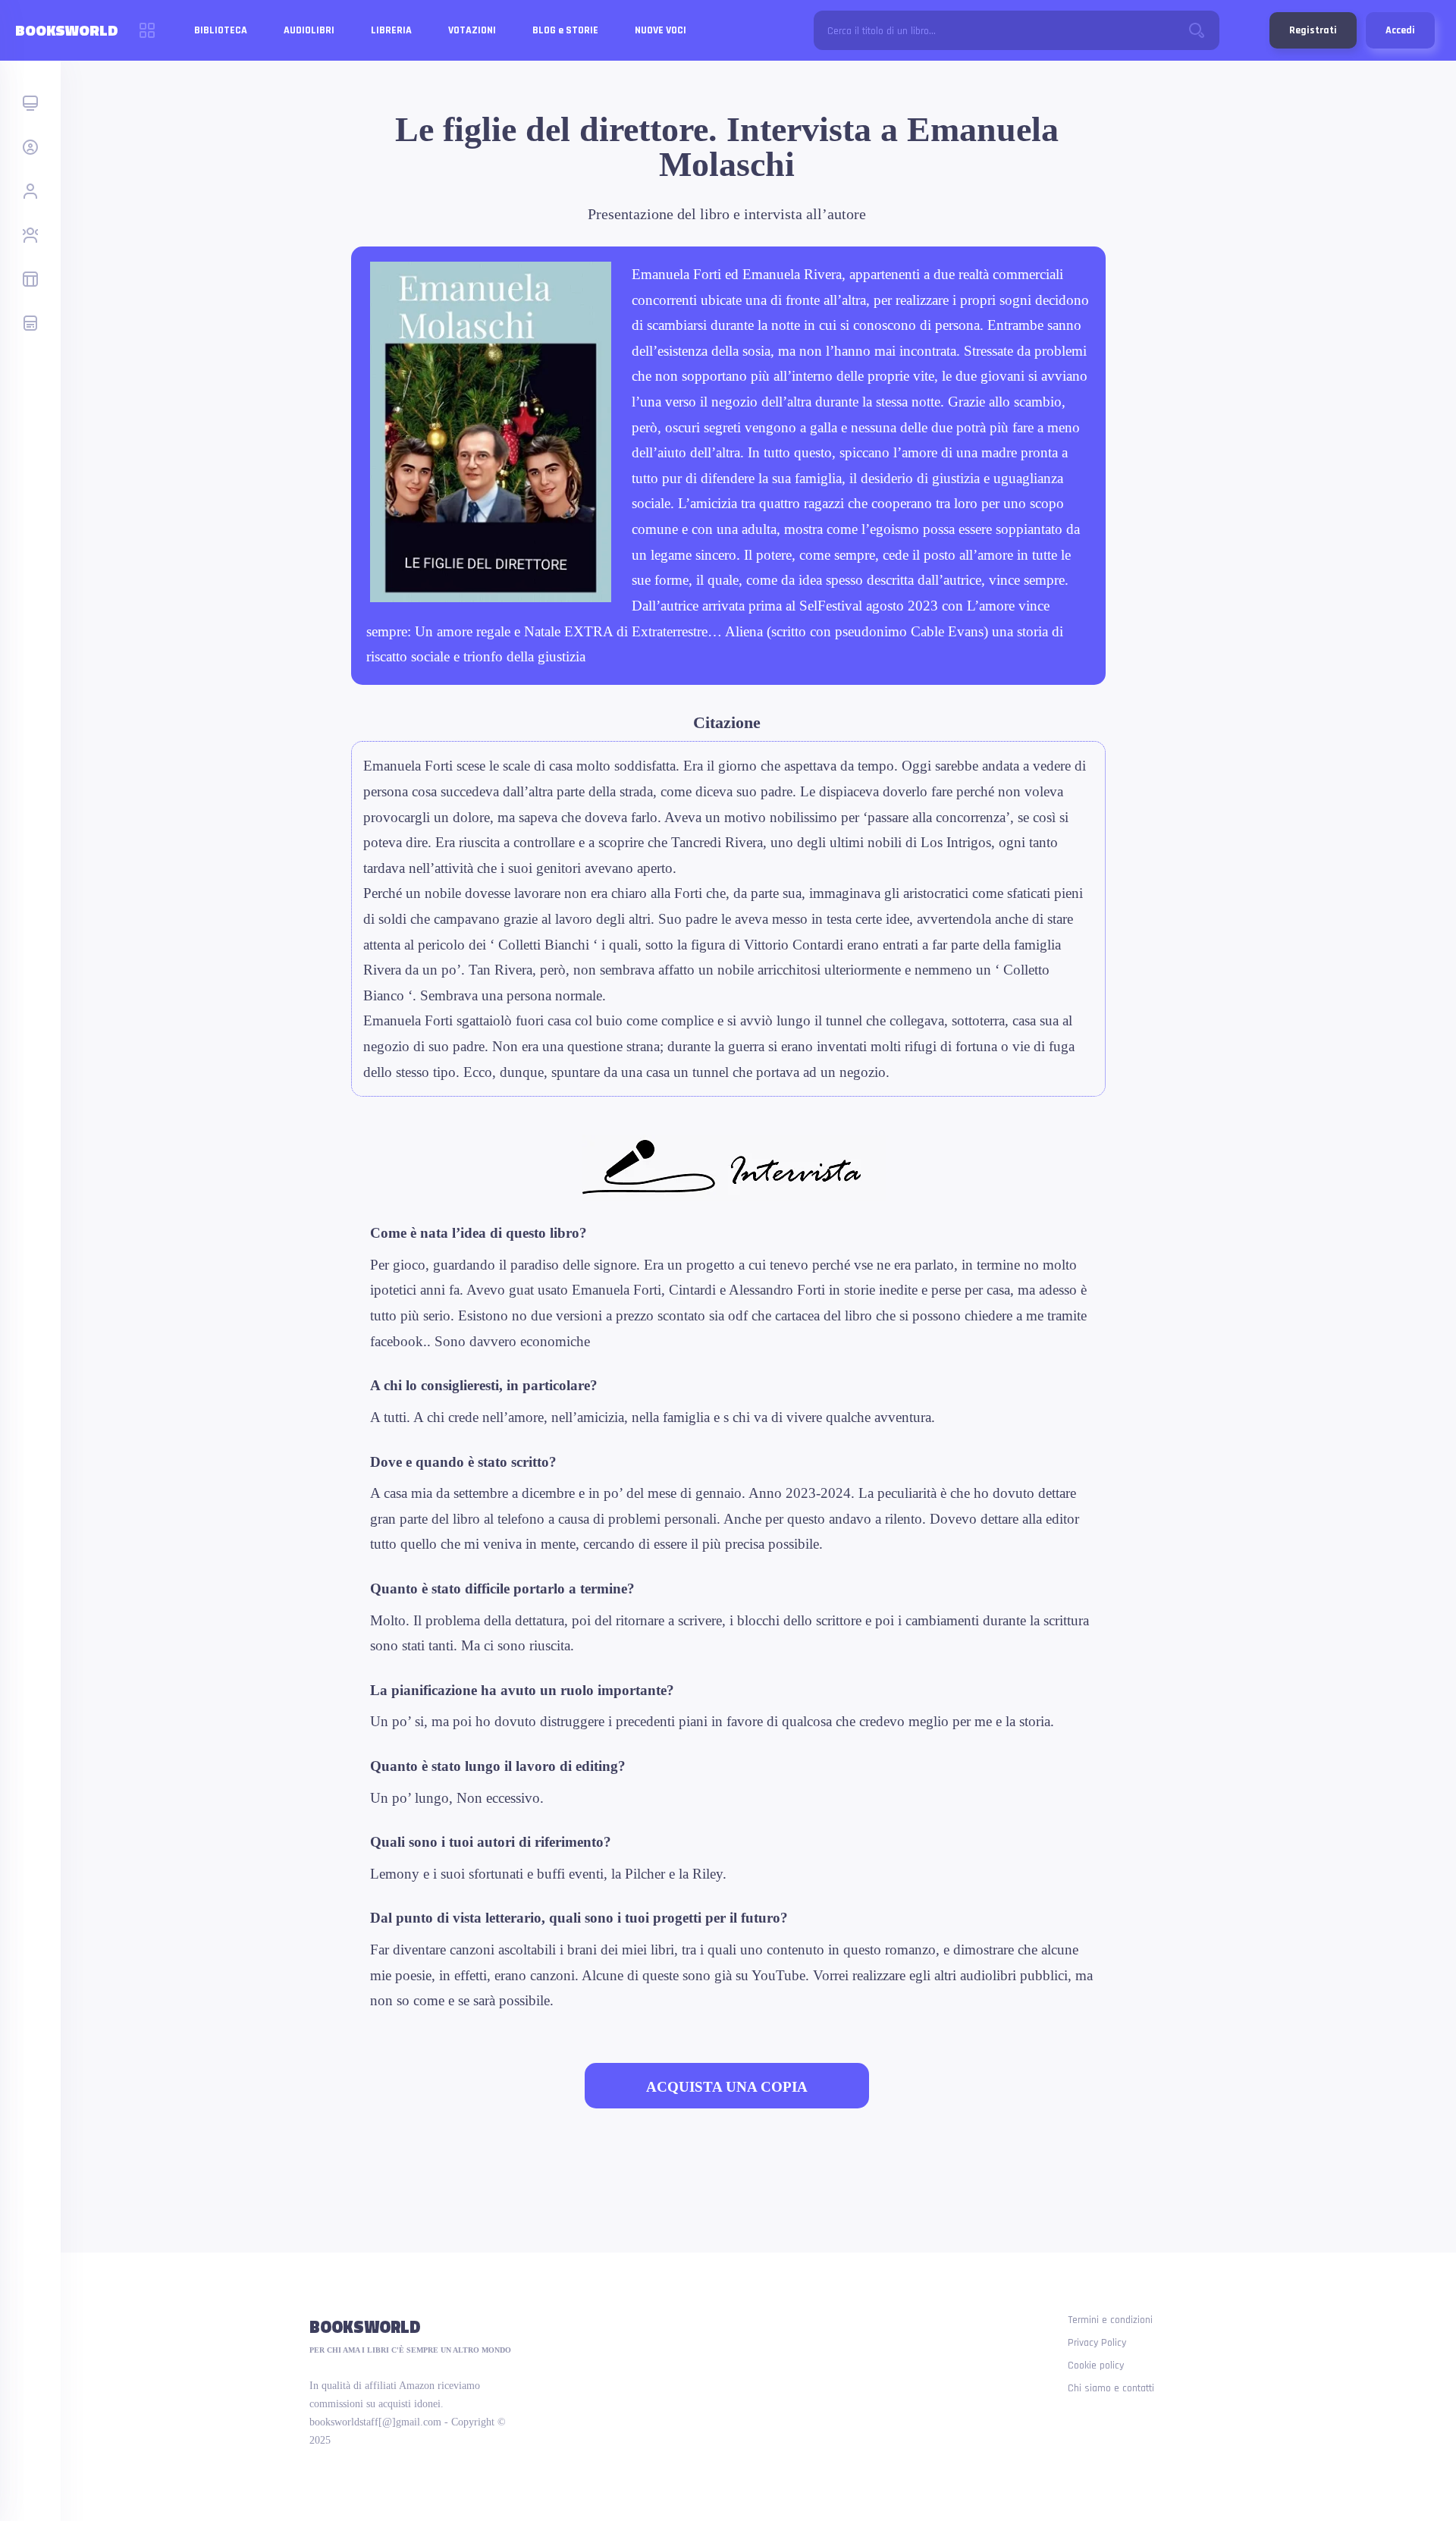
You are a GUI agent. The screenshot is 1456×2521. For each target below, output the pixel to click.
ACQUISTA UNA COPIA (727, 2087)
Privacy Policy (1097, 2343)
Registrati (1313, 30)
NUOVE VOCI (661, 30)
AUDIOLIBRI (309, 30)
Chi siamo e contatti (1111, 2388)
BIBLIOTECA (221, 30)
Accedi (1400, 30)
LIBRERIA (391, 30)
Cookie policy (1096, 2366)
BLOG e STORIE (565, 30)
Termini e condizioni (1110, 2320)
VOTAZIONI (472, 30)
